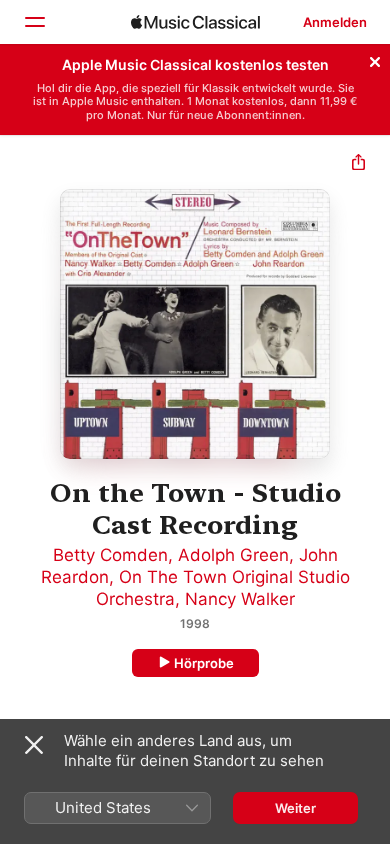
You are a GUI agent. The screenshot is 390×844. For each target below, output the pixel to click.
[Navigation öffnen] (34, 22)
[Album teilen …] (358, 164)
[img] (195, 22)
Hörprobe (204, 663)
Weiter (295, 808)
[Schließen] (375, 59)
